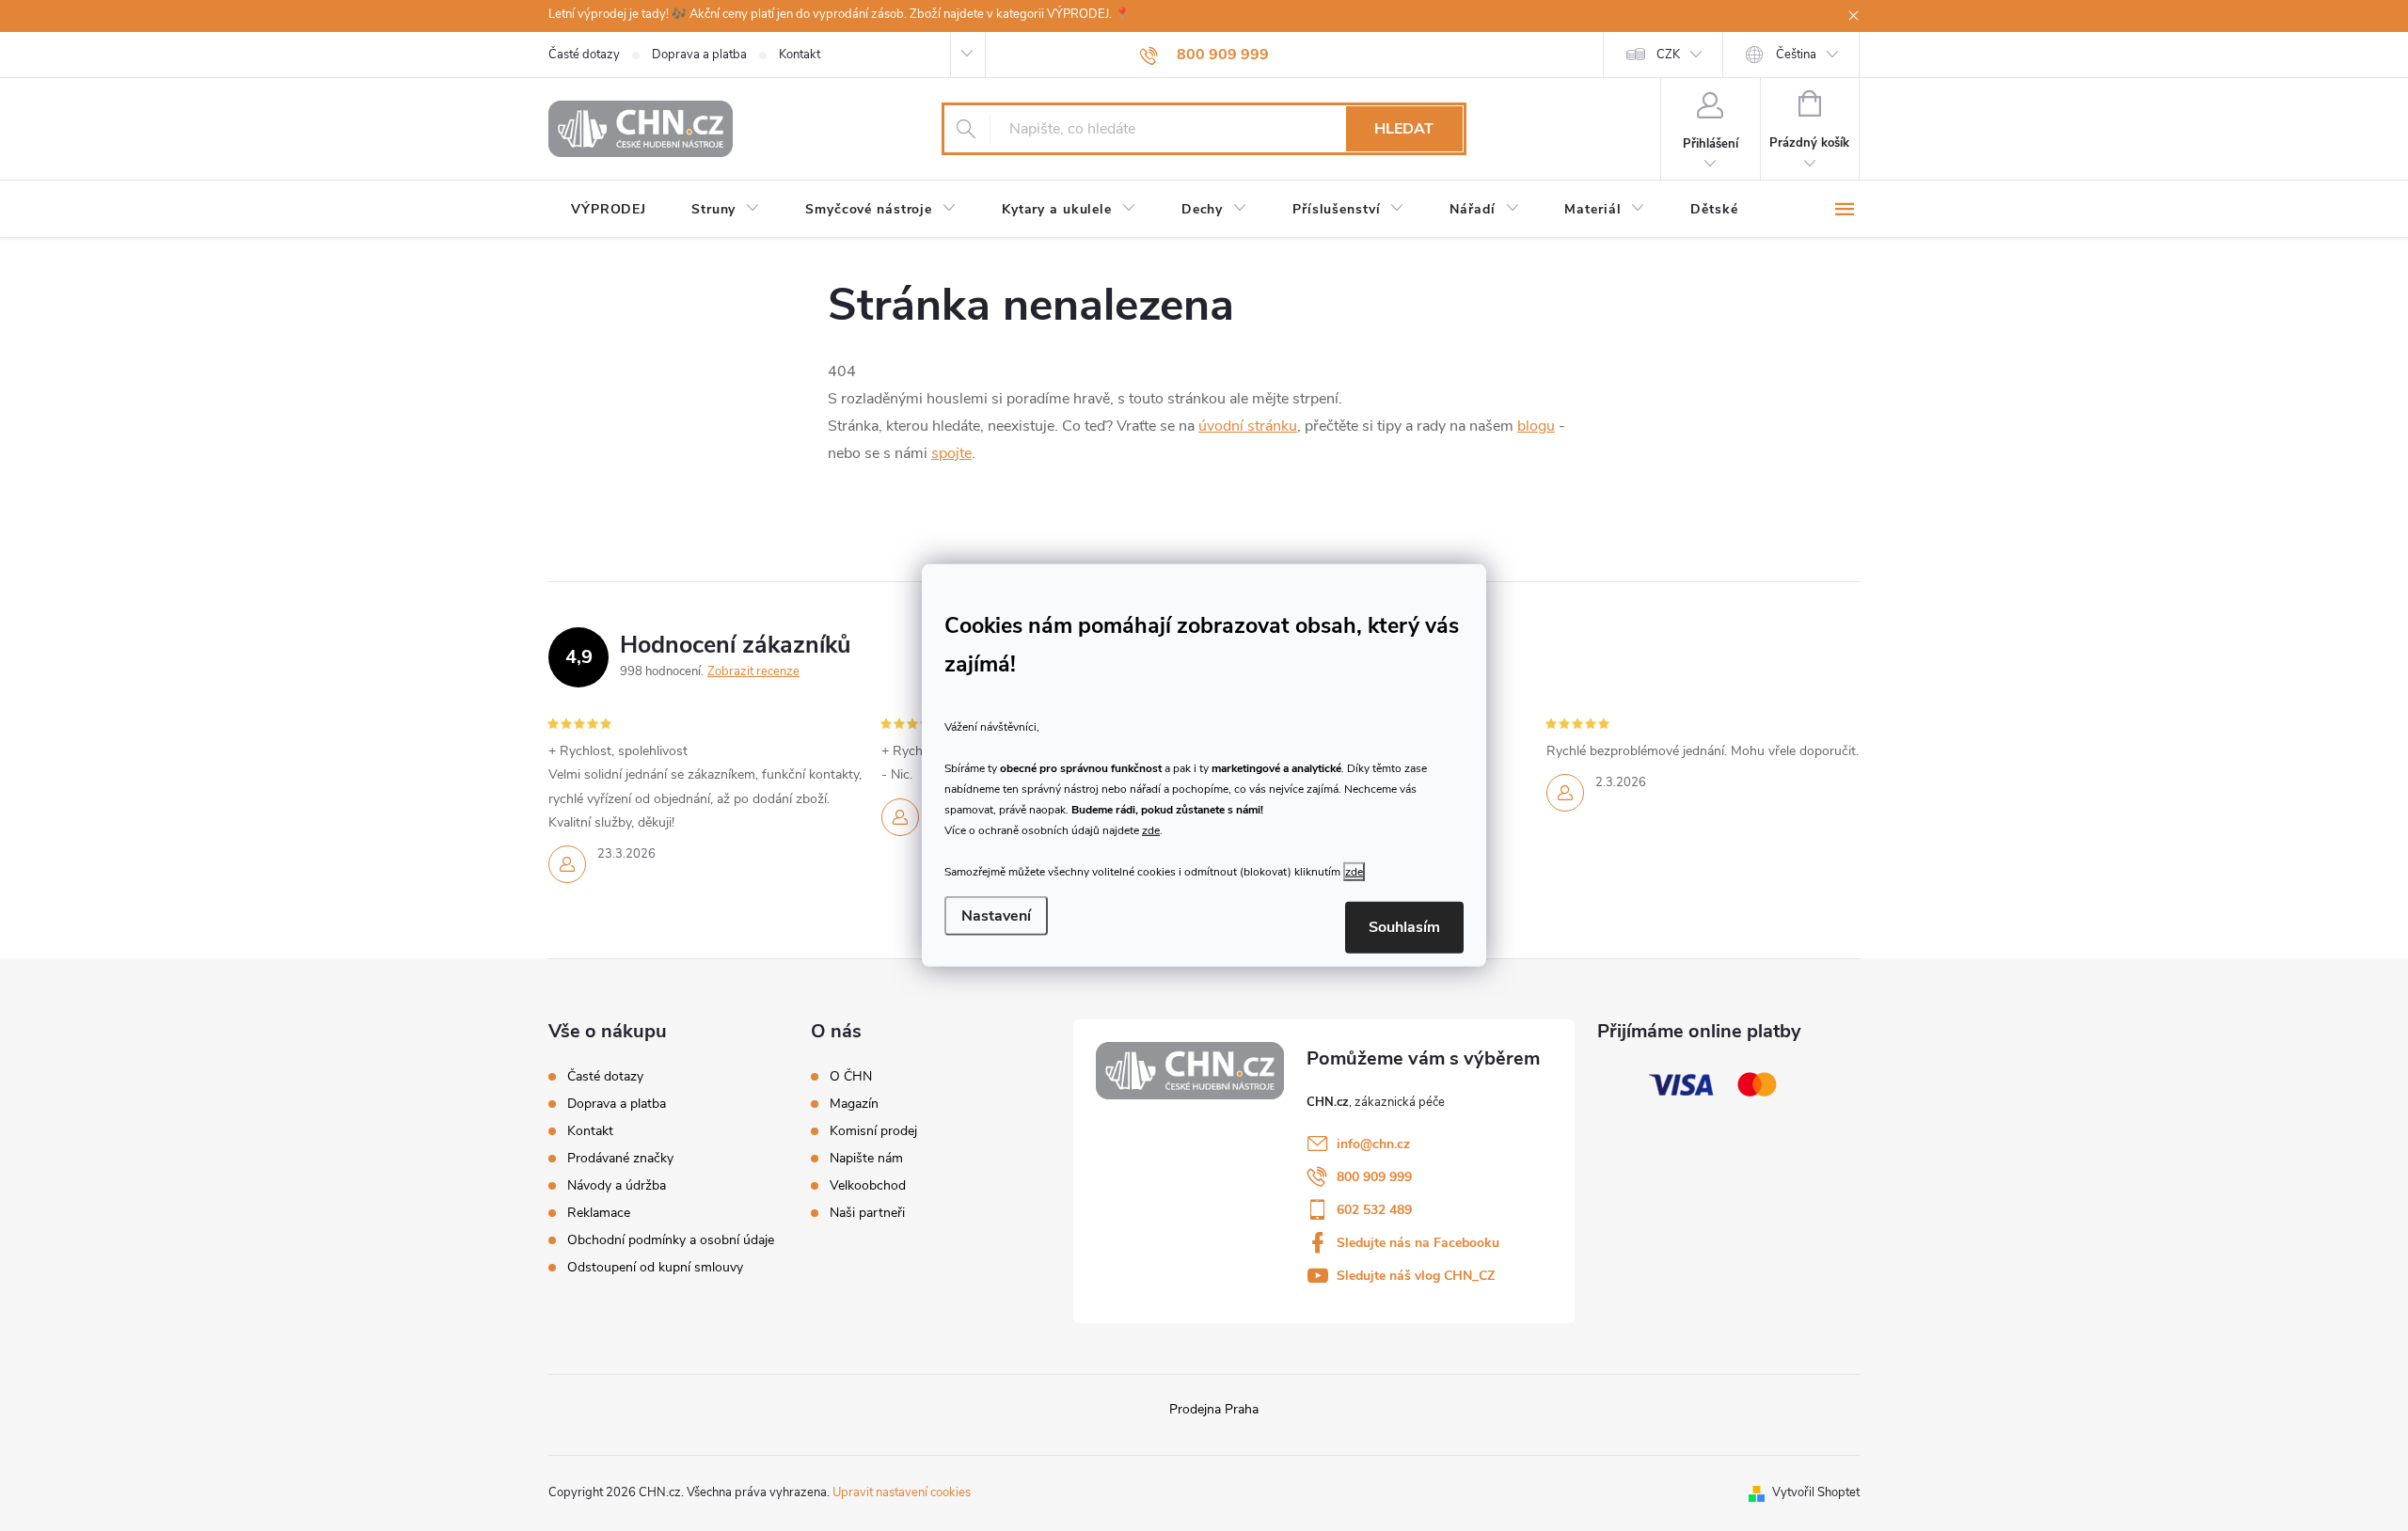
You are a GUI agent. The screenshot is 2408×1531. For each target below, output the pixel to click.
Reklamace (599, 1213)
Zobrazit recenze (753, 671)
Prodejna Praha (1214, 1409)
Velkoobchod (868, 1186)
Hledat (1404, 129)
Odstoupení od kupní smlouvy (655, 1267)
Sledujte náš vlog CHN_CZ (1416, 1276)
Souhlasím (1404, 927)
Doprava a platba (699, 55)
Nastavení (996, 916)
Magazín (854, 1104)
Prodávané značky (620, 1158)
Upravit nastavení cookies (902, 1492)
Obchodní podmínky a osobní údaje (671, 1240)
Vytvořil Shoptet (1816, 1492)
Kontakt (800, 55)
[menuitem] (609, 210)
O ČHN (851, 1077)
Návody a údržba (617, 1185)
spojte (951, 453)
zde (1151, 829)
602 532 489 (1374, 1210)
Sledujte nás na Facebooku (1418, 1243)
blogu (1536, 426)
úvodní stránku (1248, 426)
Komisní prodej (873, 1131)
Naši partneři (867, 1213)
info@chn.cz (1373, 1144)
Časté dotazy (584, 55)
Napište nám (866, 1159)
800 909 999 (1374, 1177)
